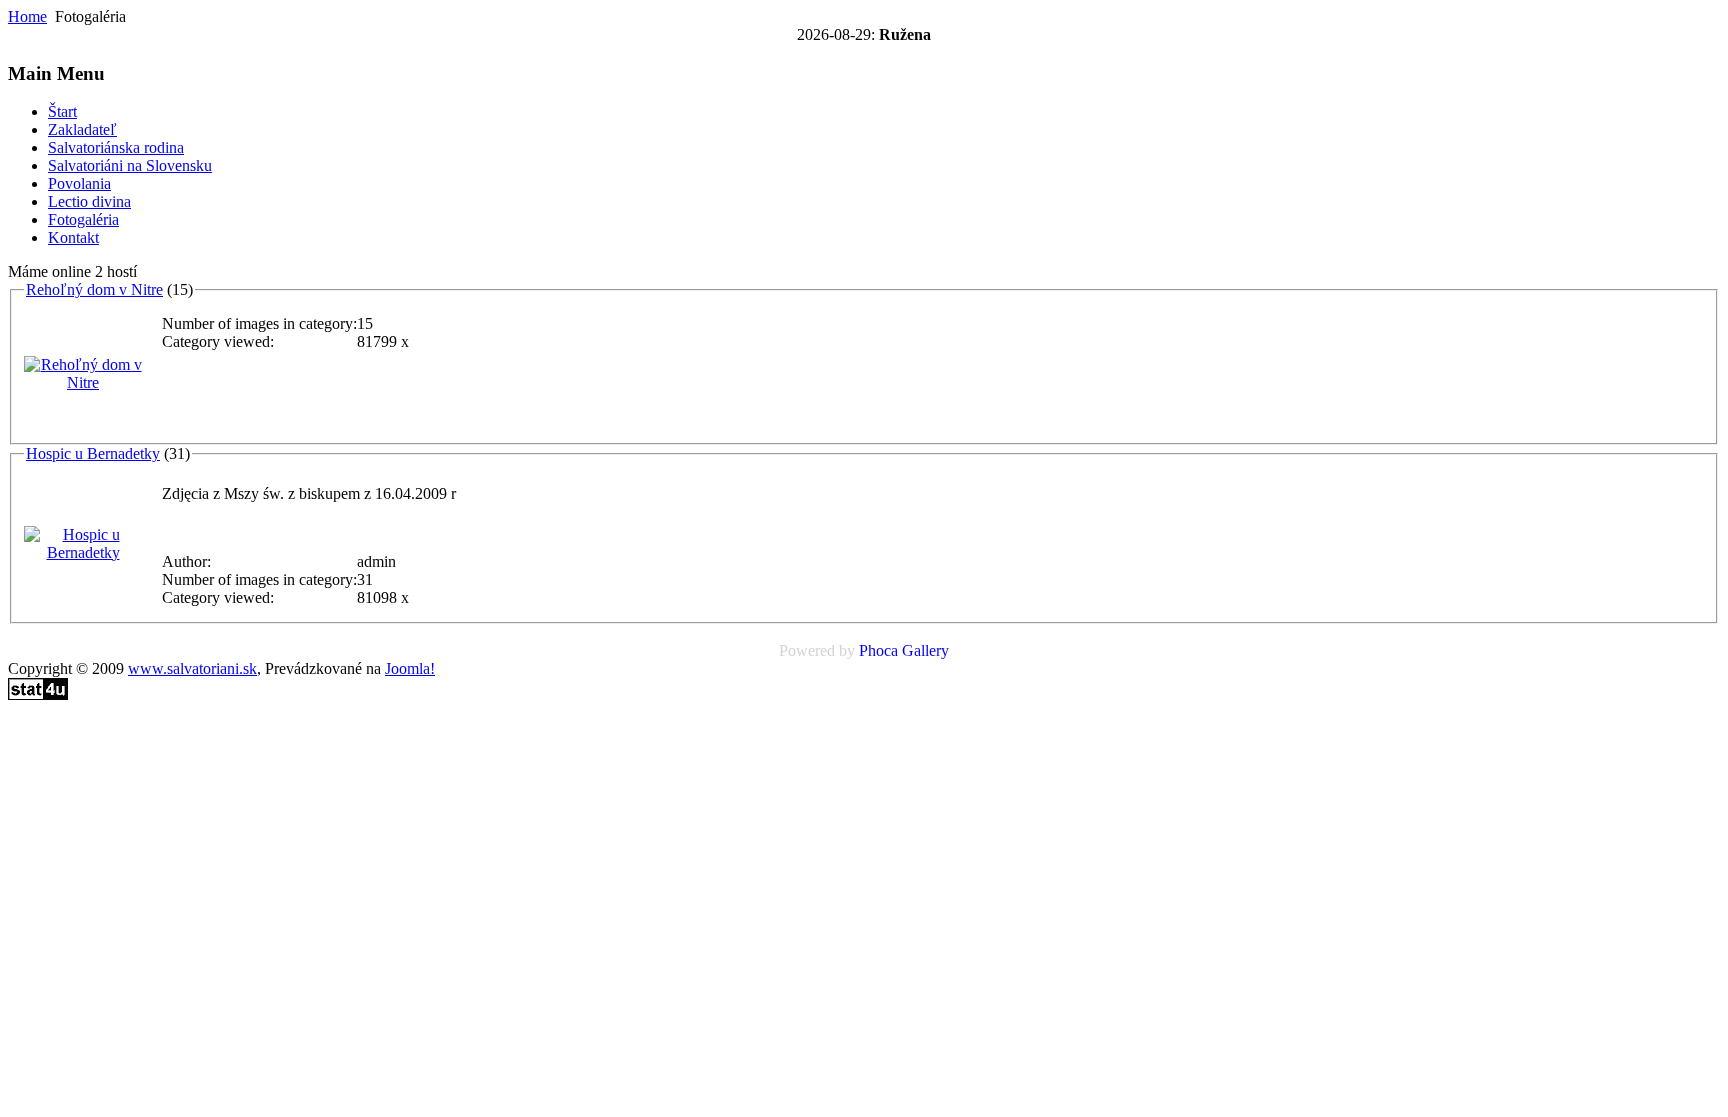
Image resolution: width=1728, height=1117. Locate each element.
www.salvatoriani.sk (192, 668)
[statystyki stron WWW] (38, 694)
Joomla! (410, 668)
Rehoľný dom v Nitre (94, 289)
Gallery (925, 650)
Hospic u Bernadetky (93, 453)
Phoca (878, 650)
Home (27, 16)
